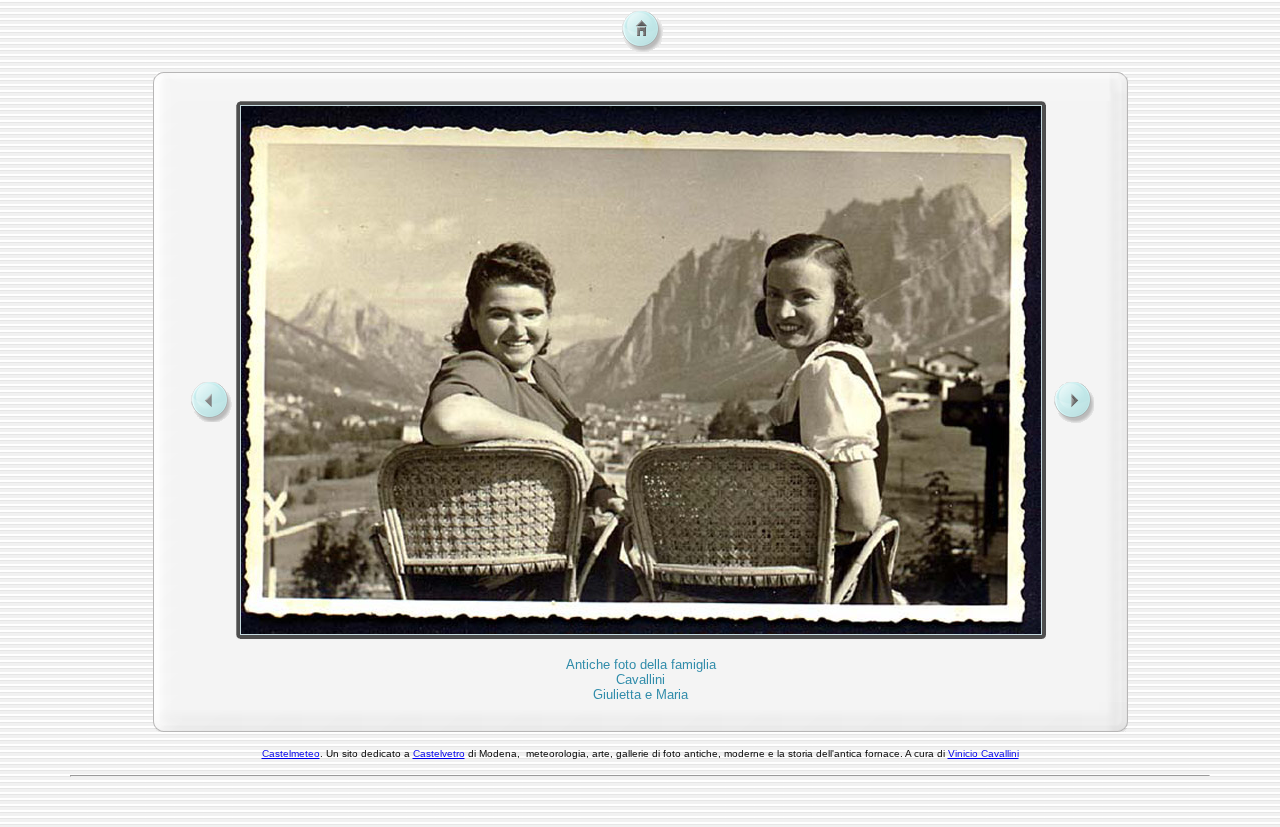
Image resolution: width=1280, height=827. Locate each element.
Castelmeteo (291, 753)
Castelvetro (439, 753)
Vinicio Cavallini (983, 753)
